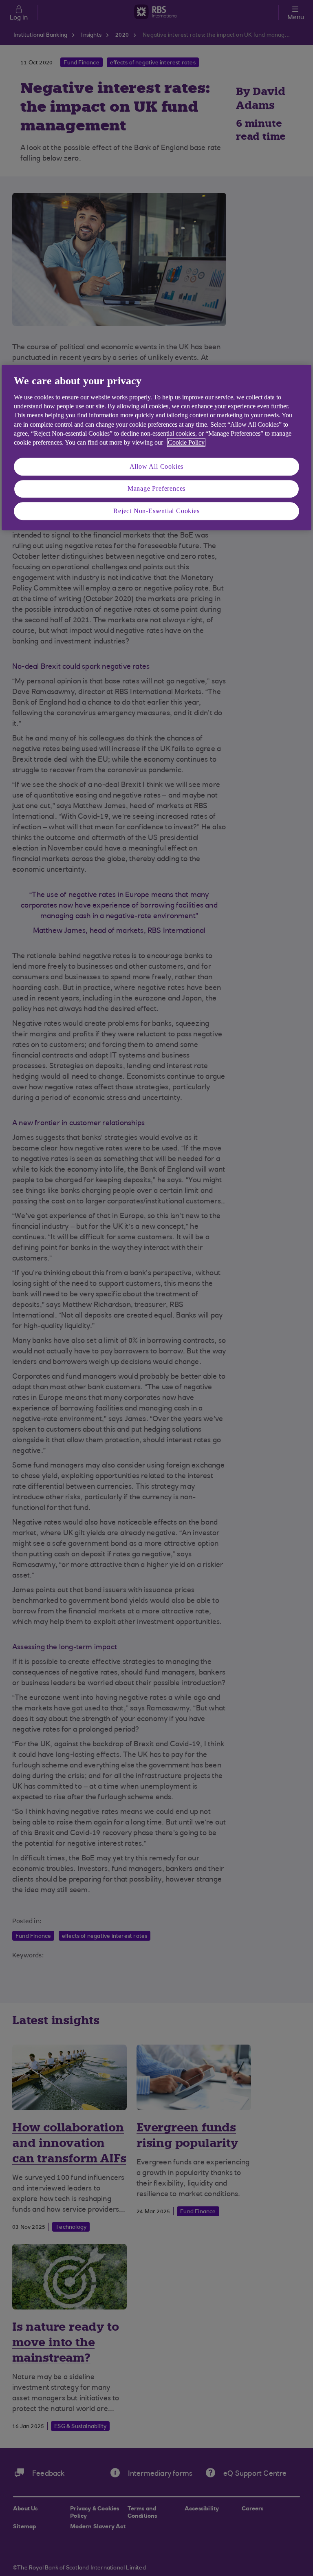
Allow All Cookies (157, 466)
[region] (156, 447)
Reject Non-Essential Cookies (156, 511)
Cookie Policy (186, 443)
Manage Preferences (156, 488)
